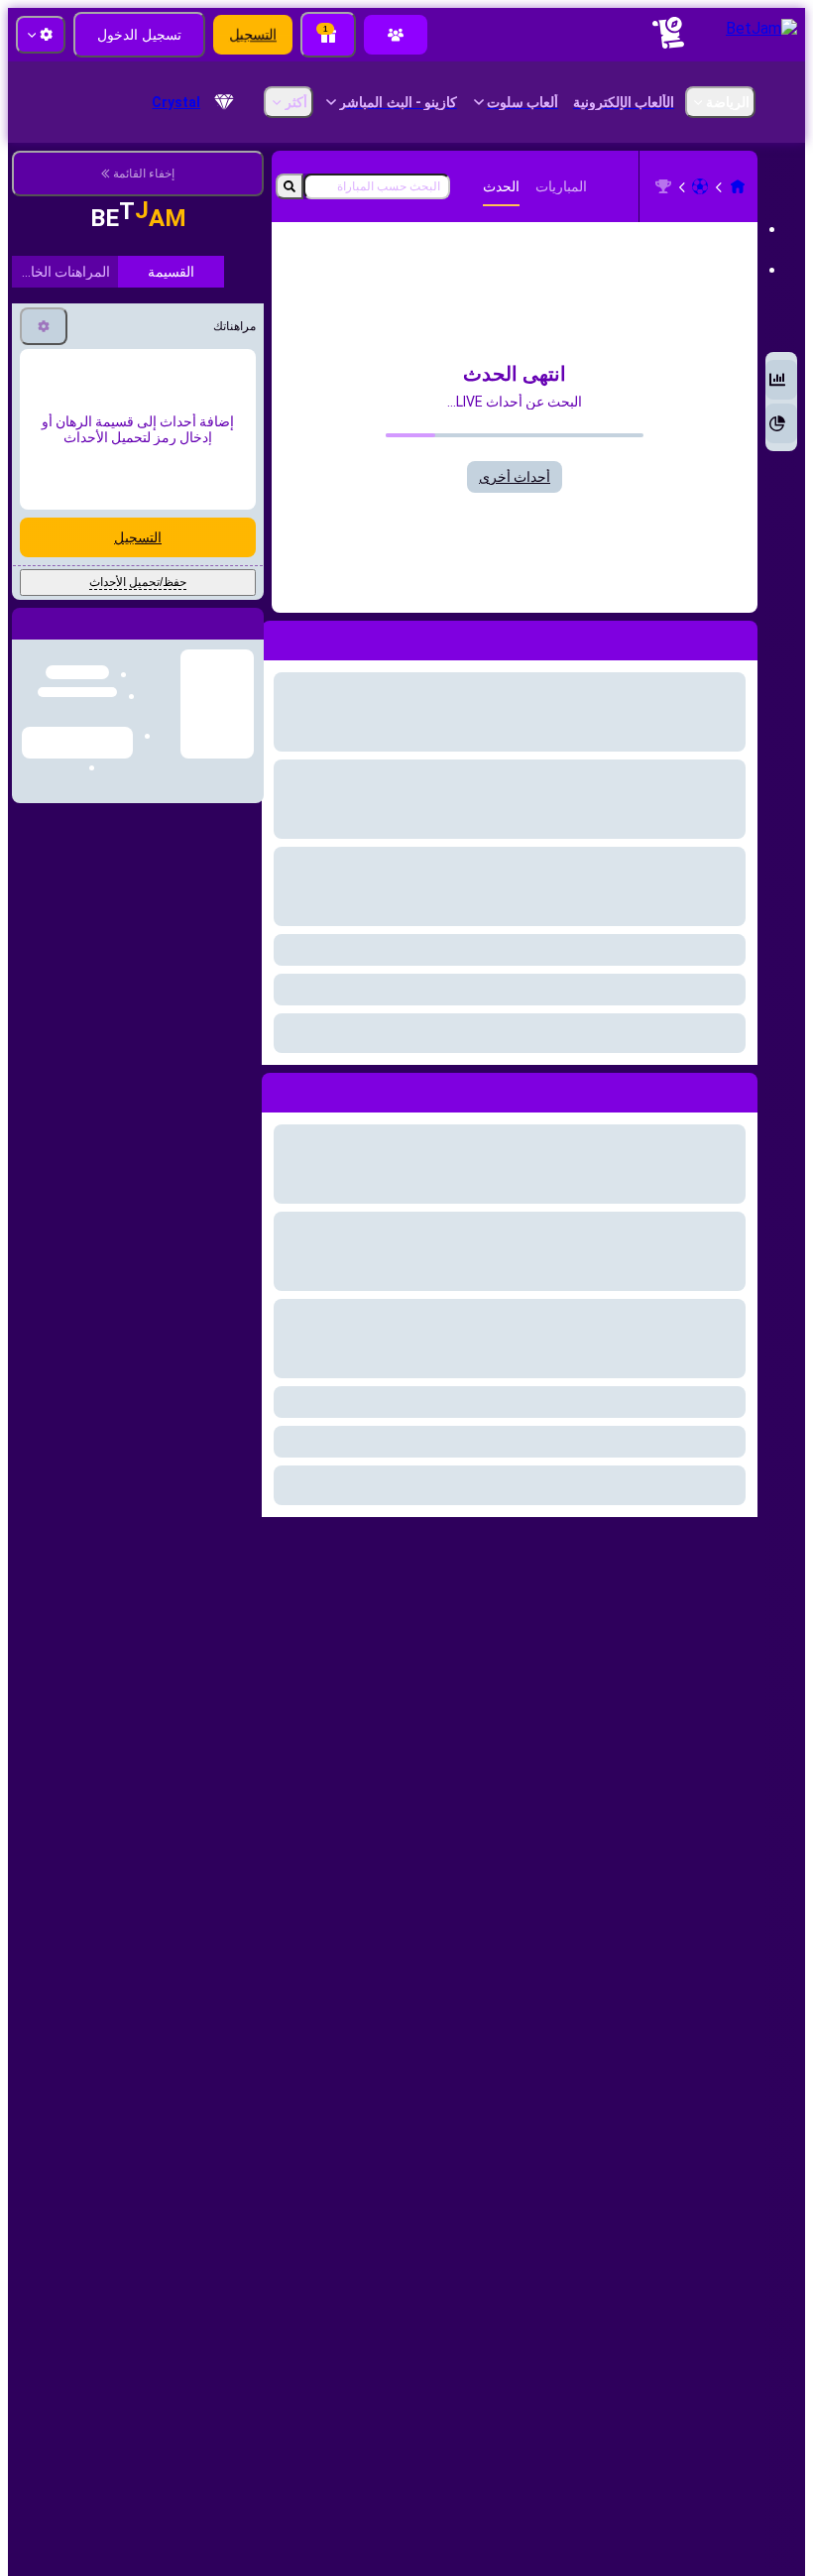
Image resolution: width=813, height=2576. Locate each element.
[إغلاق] (28, 779)
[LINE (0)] (738, 186)
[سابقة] (742, 1089)
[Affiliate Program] (396, 35)
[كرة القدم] (700, 186)
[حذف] (282, 1089)
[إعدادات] (44, 466)
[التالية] (697, 1089)
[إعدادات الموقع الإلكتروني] (41, 35)
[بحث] (290, 186)
